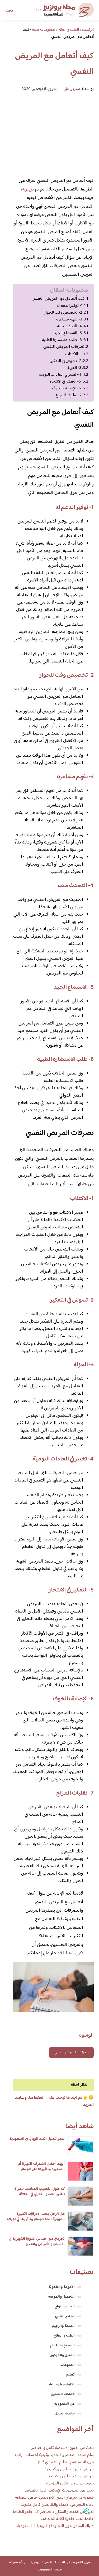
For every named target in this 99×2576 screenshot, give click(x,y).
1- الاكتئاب (74, 354)
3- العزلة (74, 368)
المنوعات (68, 2365)
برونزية (28, 189)
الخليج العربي (65, 2316)
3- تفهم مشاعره (69, 319)
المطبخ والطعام (62, 2346)
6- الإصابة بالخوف (67, 388)
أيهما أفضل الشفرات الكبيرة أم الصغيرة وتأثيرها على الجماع (41, 2167)
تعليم (70, 2375)
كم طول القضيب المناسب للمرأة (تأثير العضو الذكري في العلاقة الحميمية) (39, 2194)
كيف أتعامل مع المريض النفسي (58, 299)
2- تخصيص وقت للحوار (63, 313)
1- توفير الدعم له (70, 306)
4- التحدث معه (69, 326)
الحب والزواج (65, 2307)
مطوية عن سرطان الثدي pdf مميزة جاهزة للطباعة (54, 2498)
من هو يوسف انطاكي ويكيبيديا (70, 2476)
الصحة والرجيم (63, 2326)
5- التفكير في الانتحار (65, 381)
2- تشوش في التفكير (66, 361)
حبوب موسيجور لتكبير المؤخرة (70, 2484)
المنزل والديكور (63, 2355)
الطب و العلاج (64, 2336)
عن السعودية (64, 2404)
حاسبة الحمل (65, 2414)
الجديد (41, 11)
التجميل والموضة (61, 2297)
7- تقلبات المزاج (69, 395)
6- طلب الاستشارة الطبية (62, 340)
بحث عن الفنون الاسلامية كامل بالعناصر (63, 2448)
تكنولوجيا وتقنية (62, 2384)
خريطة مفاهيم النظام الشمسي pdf (66, 2462)
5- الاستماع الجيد (68, 333)
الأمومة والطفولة (62, 2287)
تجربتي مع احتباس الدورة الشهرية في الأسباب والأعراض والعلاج (37, 2242)
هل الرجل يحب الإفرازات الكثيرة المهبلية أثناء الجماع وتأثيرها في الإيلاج (36, 2217)
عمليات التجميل (63, 2394)
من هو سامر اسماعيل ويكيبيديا (69, 2469)
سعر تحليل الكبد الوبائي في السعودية (37, 2139)
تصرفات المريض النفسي (64, 347)
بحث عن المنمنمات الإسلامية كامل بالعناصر (59, 2491)
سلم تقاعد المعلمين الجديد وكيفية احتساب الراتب (54, 2455)
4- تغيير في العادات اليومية (60, 375)
